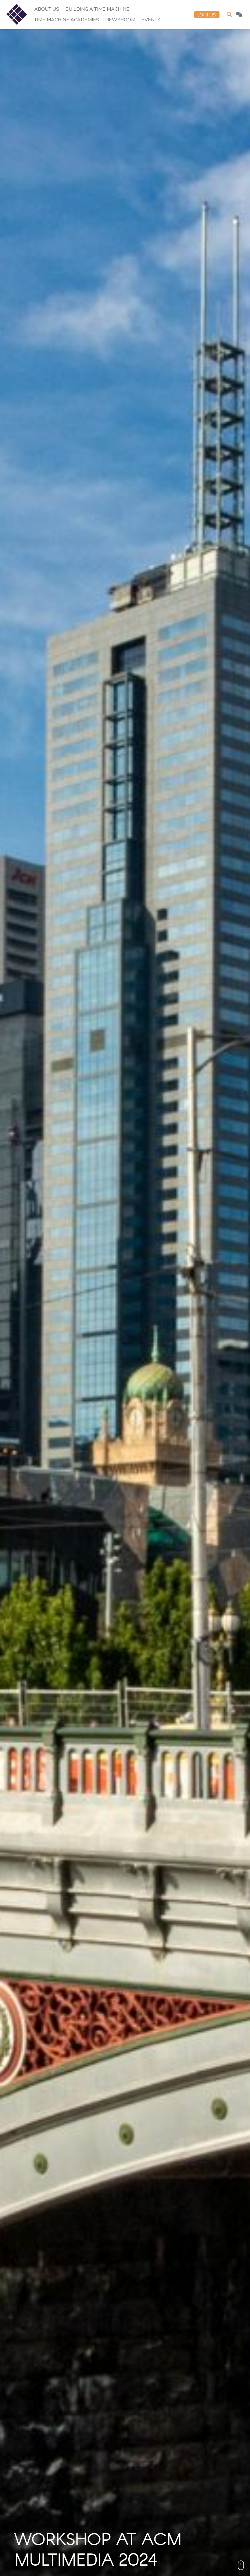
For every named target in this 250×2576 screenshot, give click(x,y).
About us (47, 9)
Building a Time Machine (97, 9)
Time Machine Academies (67, 20)
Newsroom (120, 20)
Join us (207, 15)
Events (151, 20)
